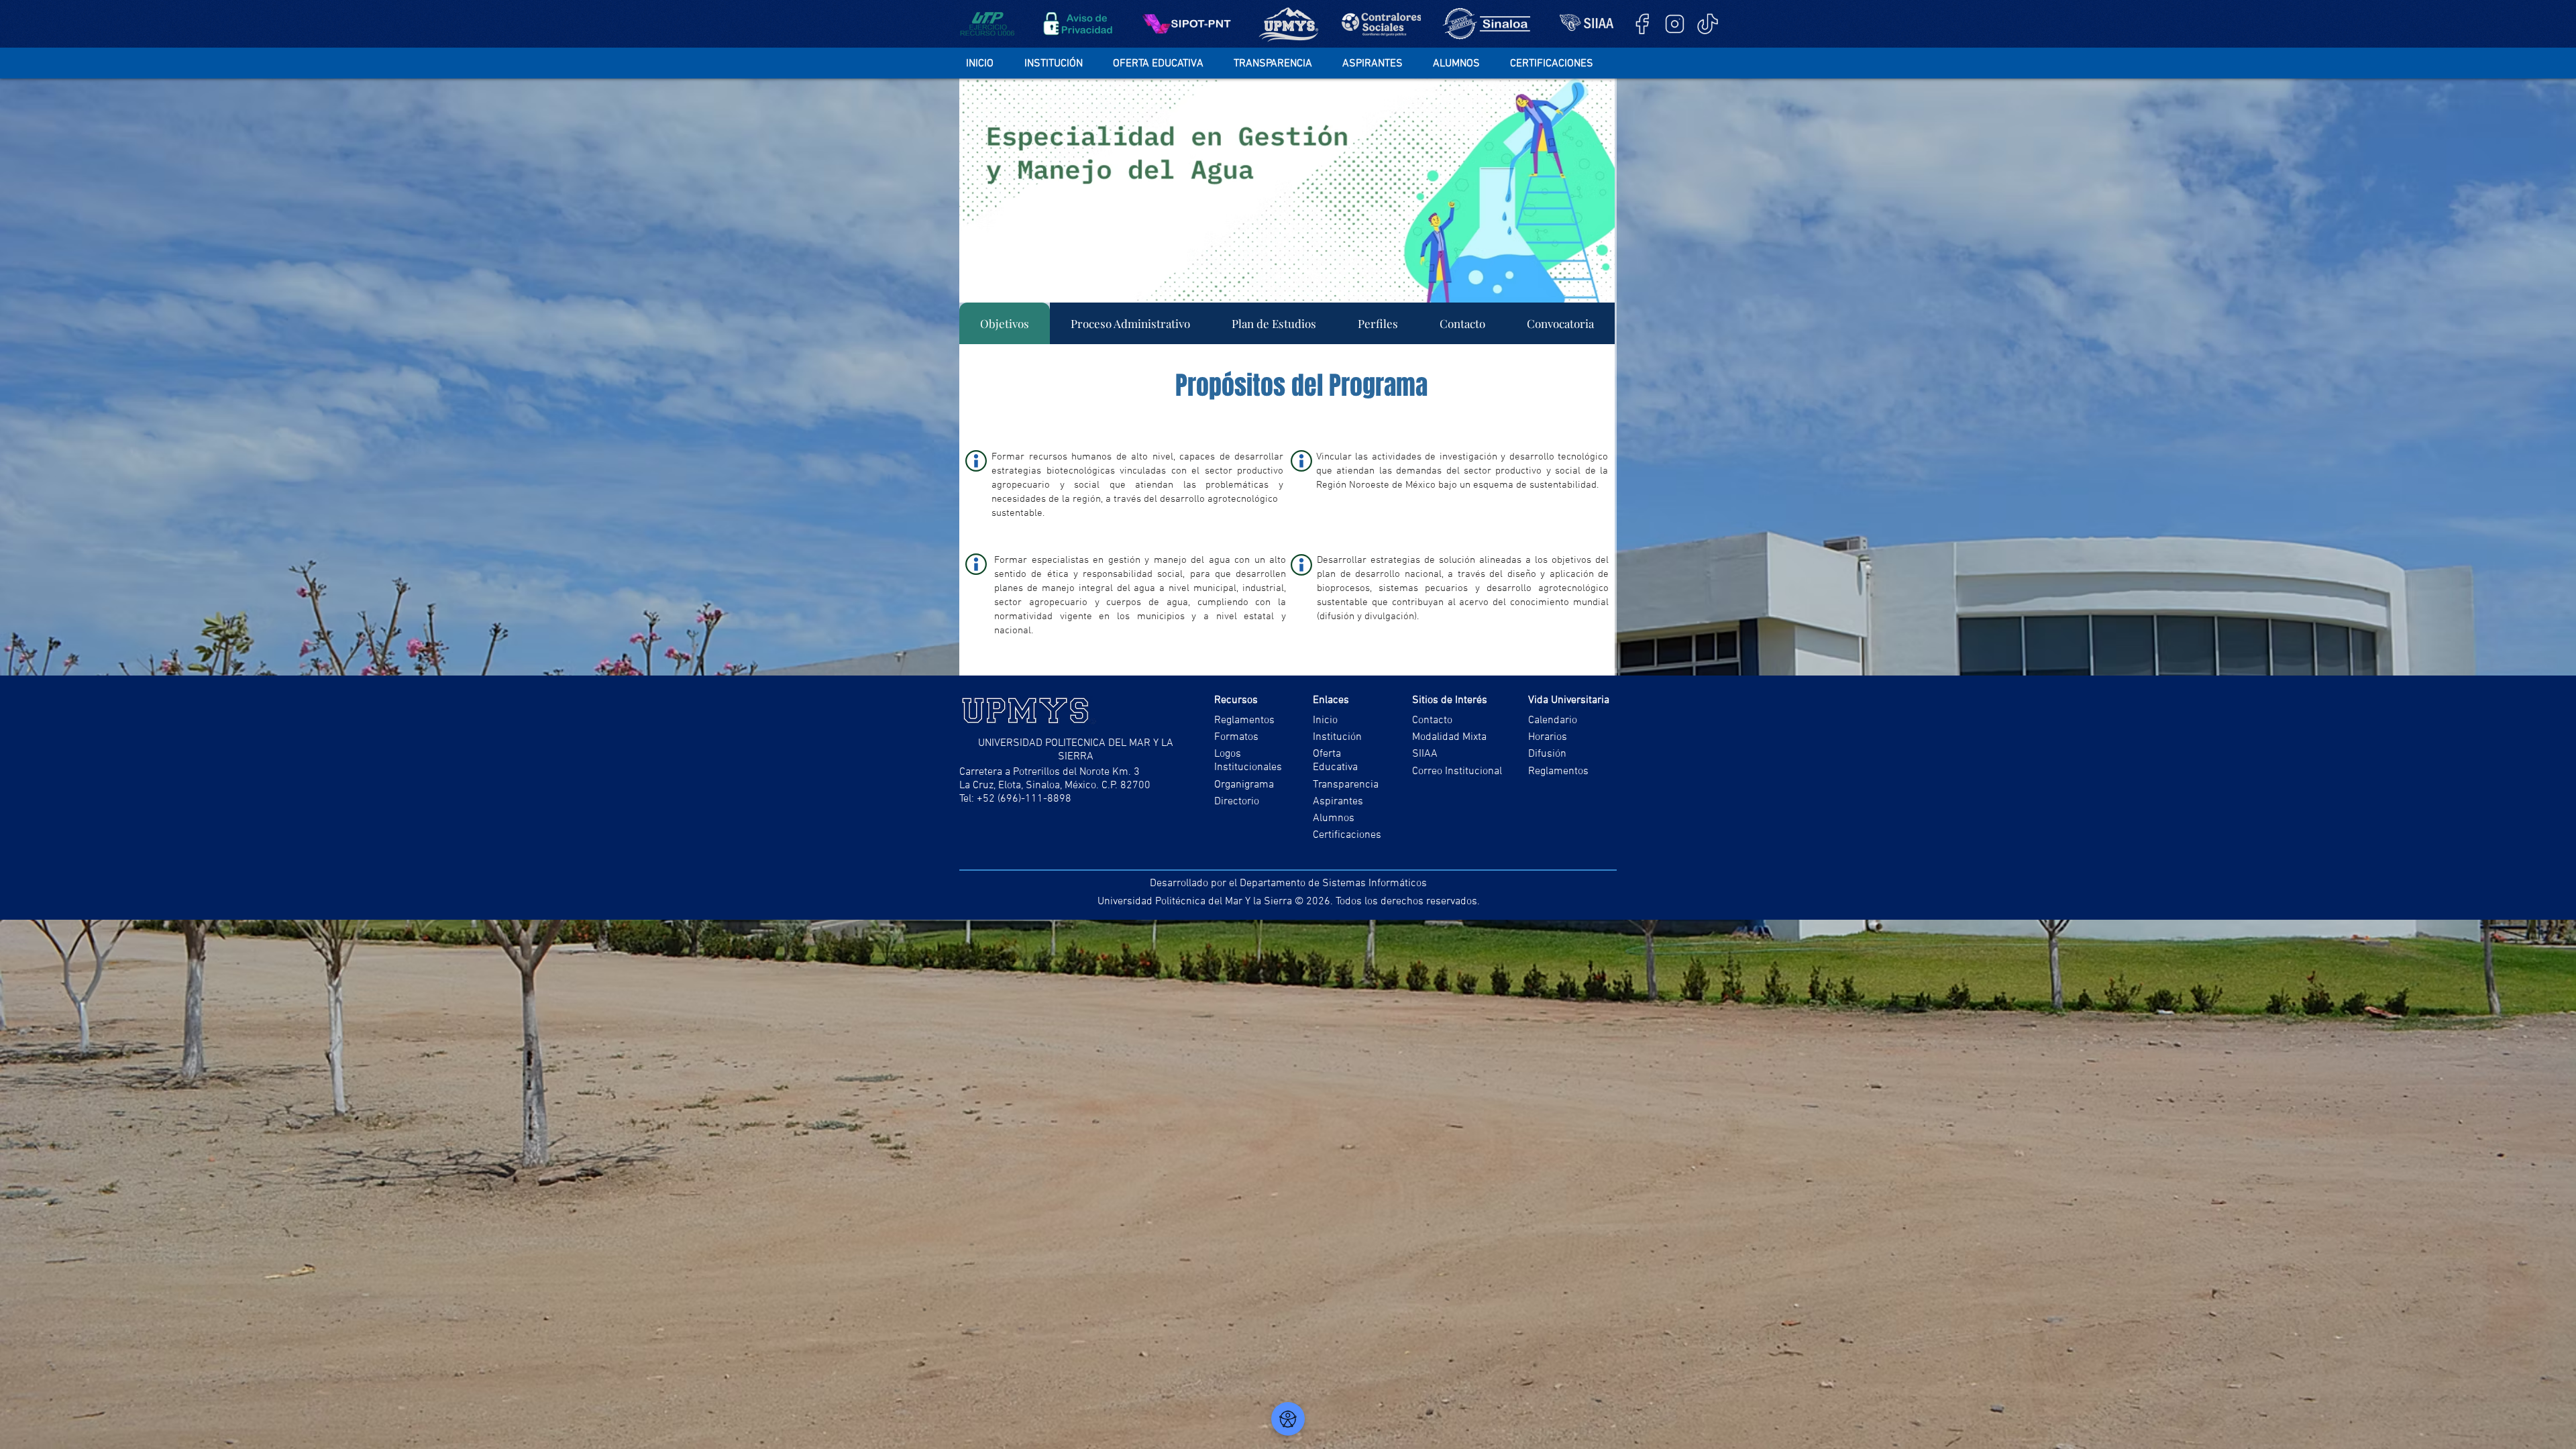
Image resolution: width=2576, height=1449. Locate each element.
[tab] (1005, 323)
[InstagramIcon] (1675, 24)
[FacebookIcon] (1642, 24)
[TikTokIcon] (1708, 24)
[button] (1062, 64)
